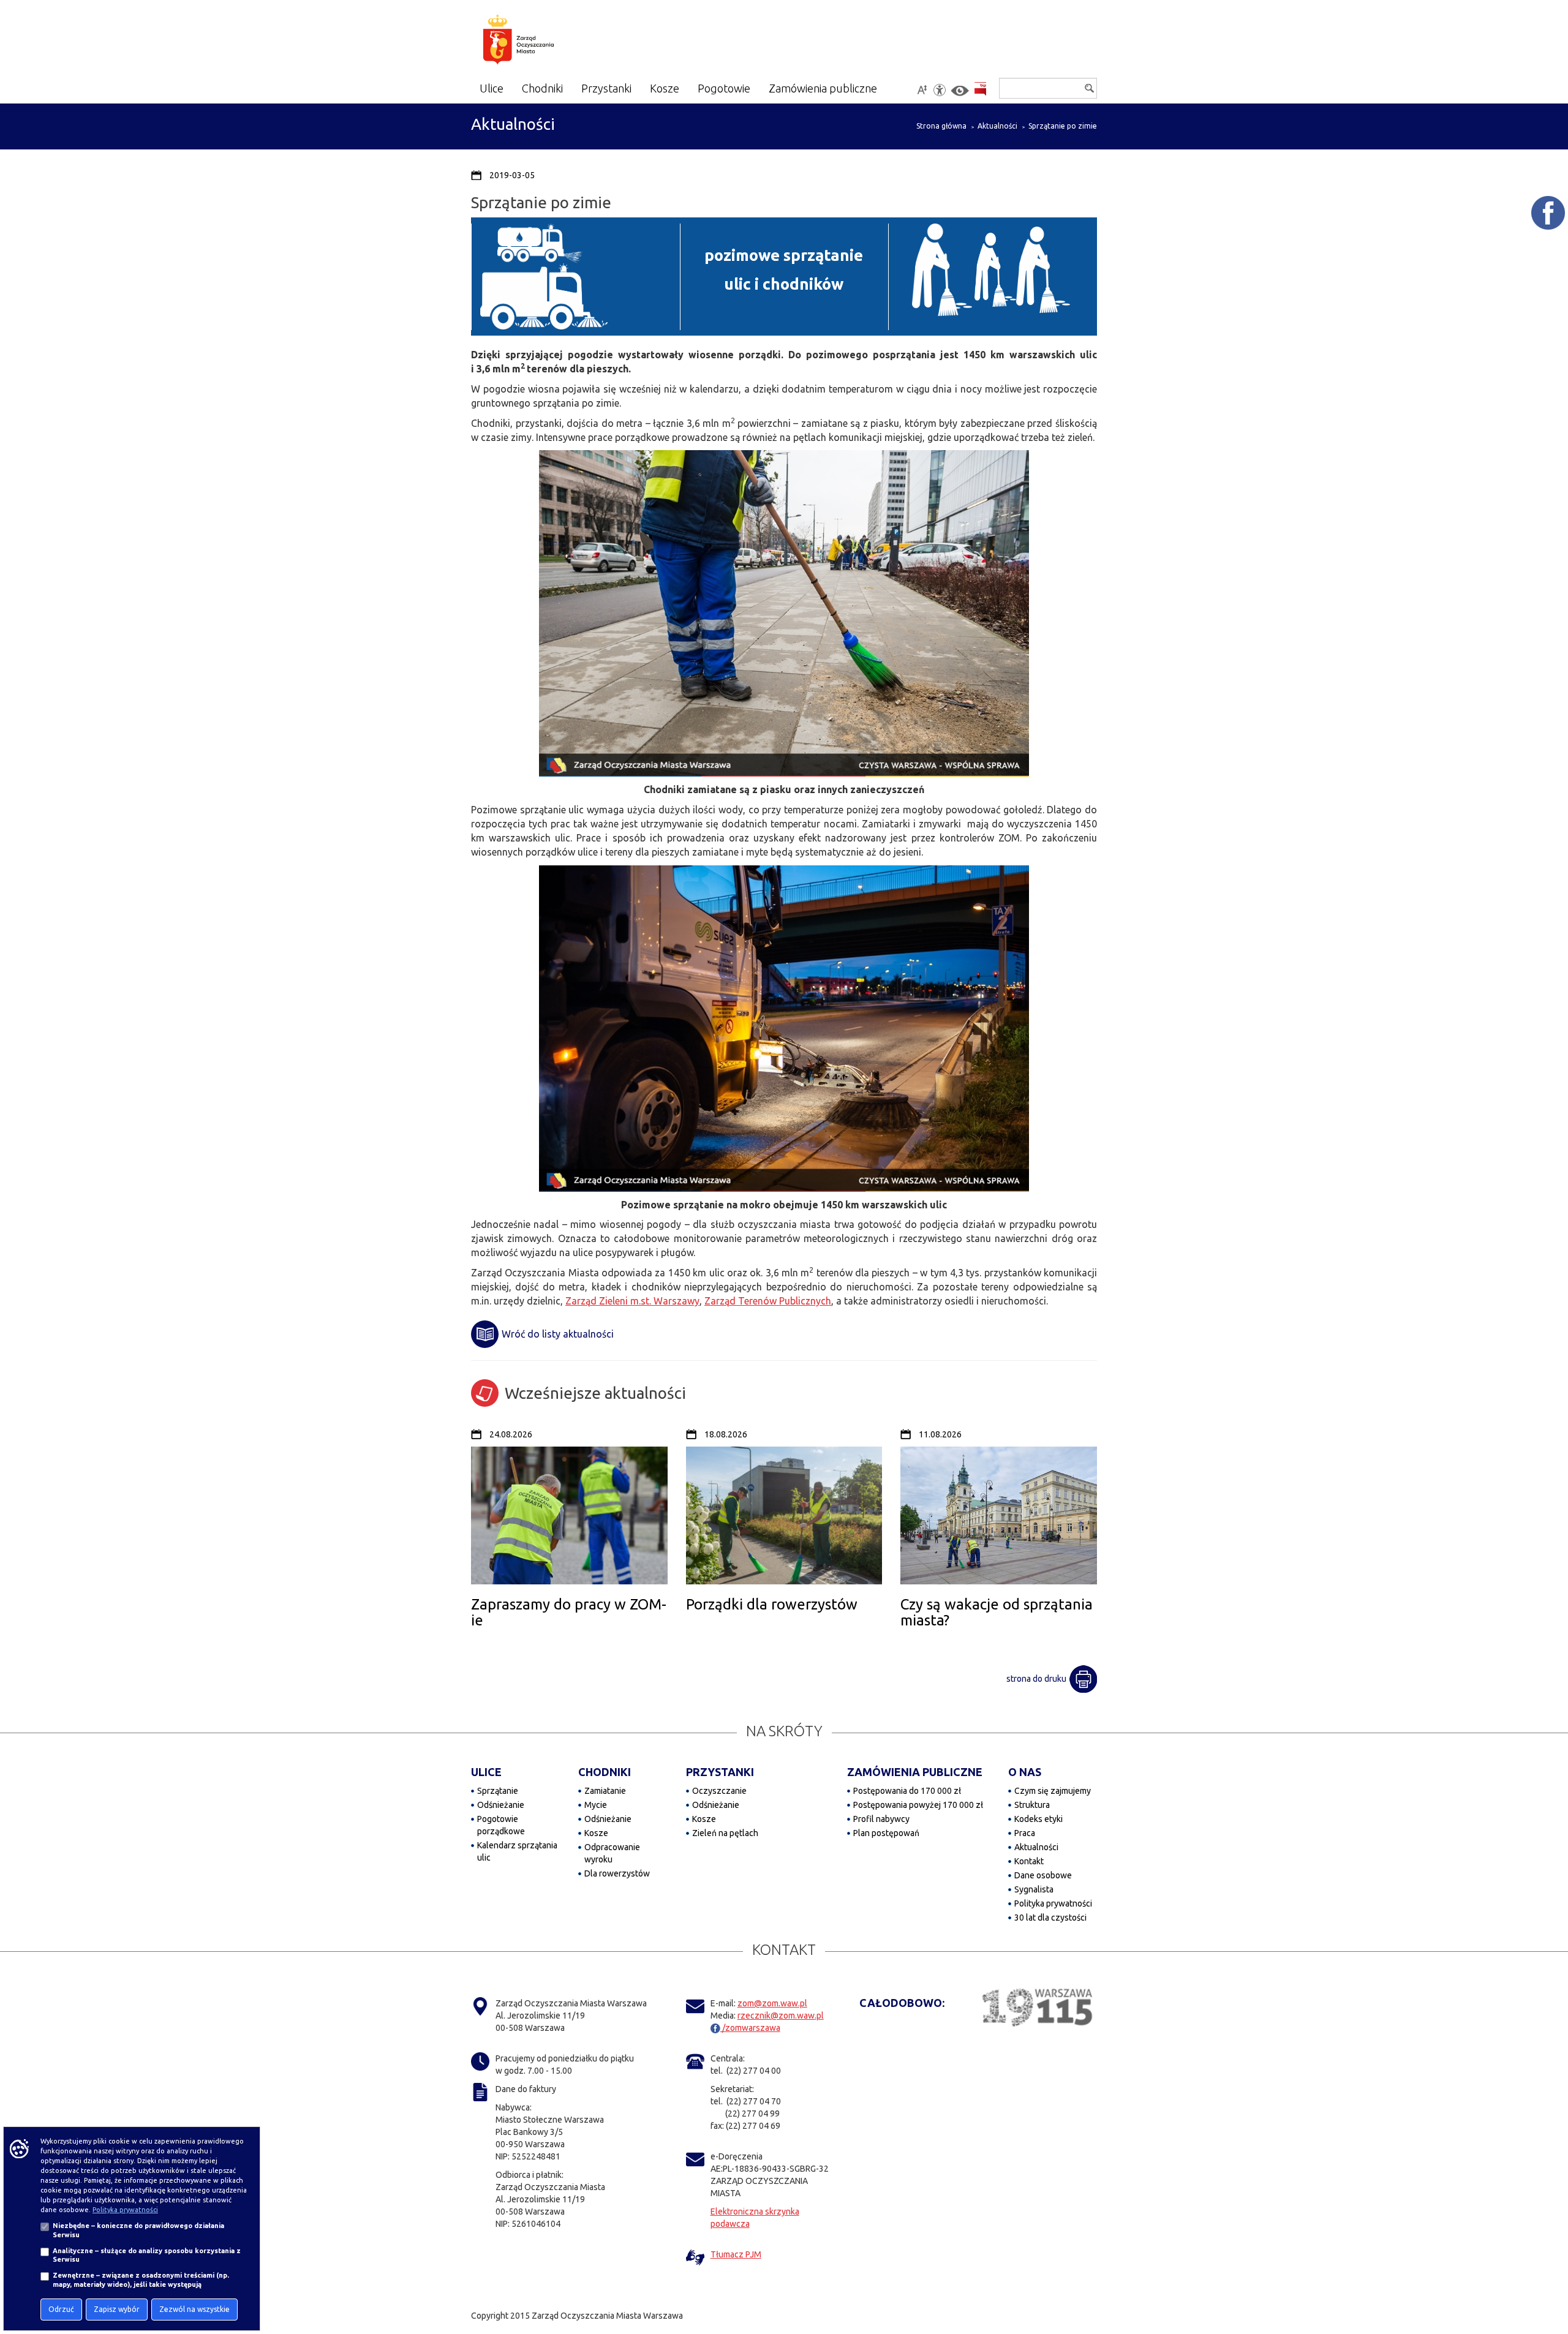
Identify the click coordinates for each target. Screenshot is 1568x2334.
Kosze (596, 1833)
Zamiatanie (605, 1791)
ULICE (486, 1772)
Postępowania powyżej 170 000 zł (918, 1805)
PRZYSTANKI (720, 1772)
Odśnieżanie (501, 1805)
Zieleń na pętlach (725, 1833)
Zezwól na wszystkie (194, 2309)
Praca (1025, 1833)
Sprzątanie (498, 1791)
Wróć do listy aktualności (558, 1334)
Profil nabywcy (881, 1819)
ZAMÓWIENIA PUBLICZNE (915, 1772)
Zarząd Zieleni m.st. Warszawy (632, 1301)
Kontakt (1029, 1861)
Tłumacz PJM (736, 2254)
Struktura (1032, 1805)
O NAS (1025, 1772)
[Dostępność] (940, 90)
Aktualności (997, 126)
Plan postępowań (886, 1833)
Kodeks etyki (1038, 1819)
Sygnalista (1034, 1889)
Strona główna (941, 126)
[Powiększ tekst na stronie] (922, 90)
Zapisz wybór (117, 2309)
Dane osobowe (1043, 1875)
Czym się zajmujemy (1053, 1791)
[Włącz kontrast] (960, 91)
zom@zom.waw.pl (772, 2003)
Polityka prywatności (1053, 1903)
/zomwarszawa (750, 2028)
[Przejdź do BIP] (980, 89)
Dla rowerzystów (617, 1873)
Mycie (596, 1805)
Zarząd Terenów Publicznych (768, 1301)
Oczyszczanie (719, 1791)
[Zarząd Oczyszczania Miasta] (542, 42)
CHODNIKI (605, 1772)
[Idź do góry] (1550, 2286)
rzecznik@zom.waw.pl (781, 2016)
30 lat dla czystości (1050, 1918)
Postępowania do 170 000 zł (907, 1791)
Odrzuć (61, 2309)
